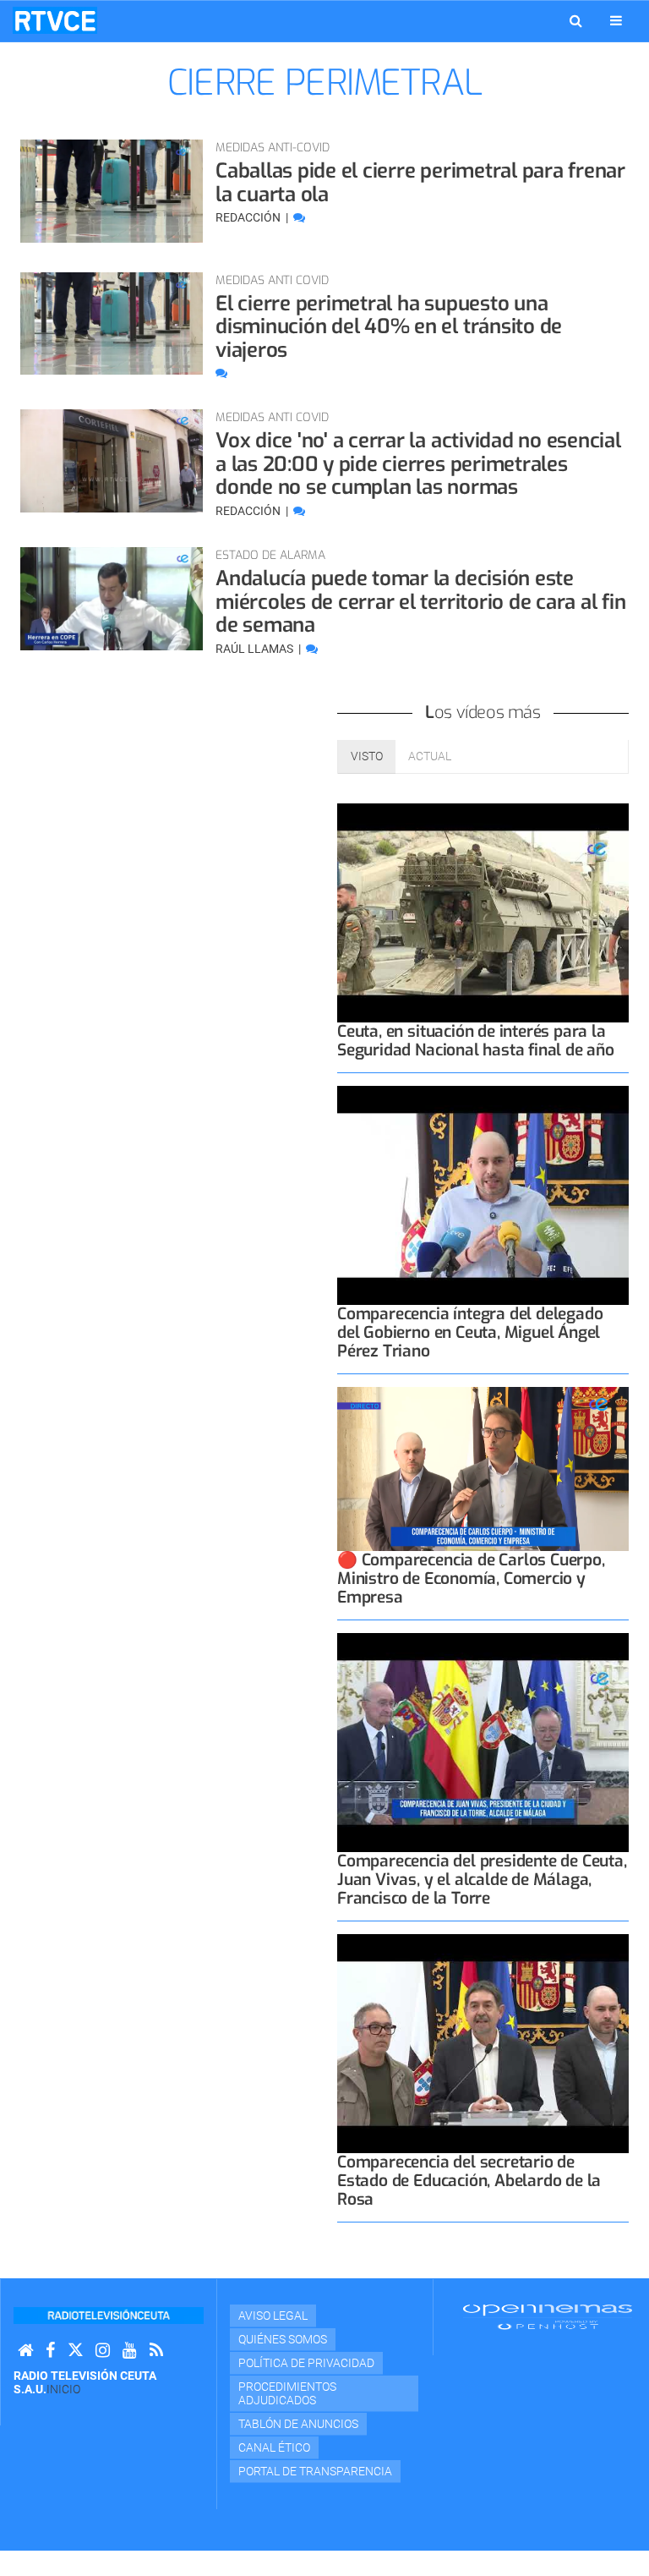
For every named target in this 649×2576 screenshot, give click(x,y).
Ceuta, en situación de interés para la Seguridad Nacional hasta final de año (476, 1041)
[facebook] (50, 2351)
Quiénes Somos (283, 2339)
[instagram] (103, 2351)
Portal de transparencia (315, 2471)
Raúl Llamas (256, 649)
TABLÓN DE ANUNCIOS (298, 2424)
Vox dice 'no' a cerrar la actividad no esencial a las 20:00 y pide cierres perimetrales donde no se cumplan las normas (418, 464)
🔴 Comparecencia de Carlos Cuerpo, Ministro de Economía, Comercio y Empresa (471, 1578)
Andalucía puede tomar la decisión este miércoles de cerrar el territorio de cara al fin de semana (420, 602)
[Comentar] (299, 217)
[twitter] (75, 2351)
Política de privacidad (306, 2363)
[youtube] (130, 2351)
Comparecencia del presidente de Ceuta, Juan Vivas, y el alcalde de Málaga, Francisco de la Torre (482, 1880)
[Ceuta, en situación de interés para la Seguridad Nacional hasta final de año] (483, 913)
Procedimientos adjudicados (287, 2393)
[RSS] (156, 2351)
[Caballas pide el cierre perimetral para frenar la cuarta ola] (112, 191)
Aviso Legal (273, 2316)
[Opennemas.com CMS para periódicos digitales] (548, 2316)
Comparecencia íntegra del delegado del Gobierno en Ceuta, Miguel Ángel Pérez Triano (470, 1332)
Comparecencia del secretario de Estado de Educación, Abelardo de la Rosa (469, 2181)
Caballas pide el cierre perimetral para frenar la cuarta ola (420, 183)
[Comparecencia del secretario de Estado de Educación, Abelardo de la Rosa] (483, 2044)
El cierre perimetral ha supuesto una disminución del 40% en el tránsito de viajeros (389, 327)
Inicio (63, 2389)
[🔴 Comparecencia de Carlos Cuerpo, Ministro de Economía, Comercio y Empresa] (483, 1469)
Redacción (249, 217)
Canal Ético (274, 2447)
